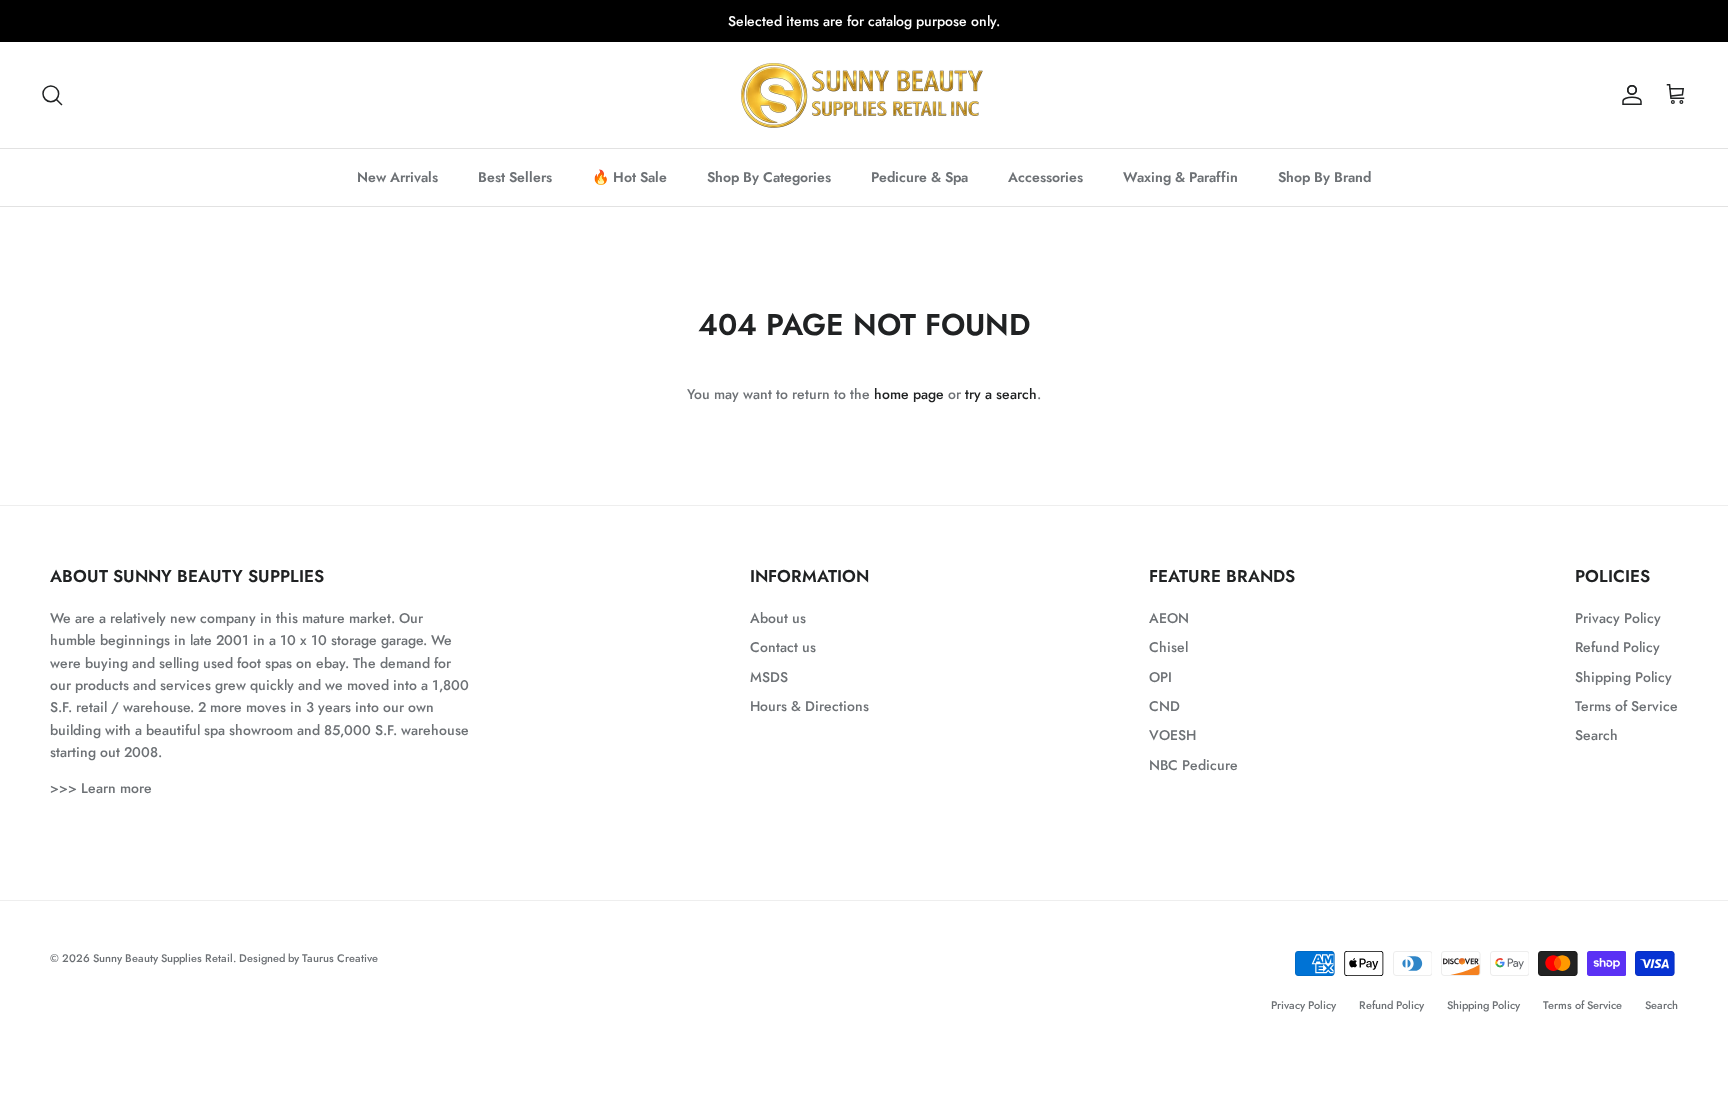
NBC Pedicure (1193, 765)
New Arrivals (397, 177)
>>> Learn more (101, 788)
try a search (1001, 394)
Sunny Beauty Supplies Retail (163, 958)
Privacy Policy (1618, 618)
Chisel (1168, 647)
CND (1164, 706)
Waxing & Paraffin (1180, 177)
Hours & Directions (809, 706)
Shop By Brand (1324, 177)
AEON (1169, 618)
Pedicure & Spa (919, 177)
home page (909, 394)
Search (1596, 735)
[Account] (1628, 95)
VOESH (1172, 735)
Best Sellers (515, 177)
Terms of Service (1626, 706)
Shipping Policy (1623, 677)
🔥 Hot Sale (629, 177)
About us (778, 618)
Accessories (1045, 177)
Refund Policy (1617, 647)
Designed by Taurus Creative (308, 958)
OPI (1160, 677)
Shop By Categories (769, 177)
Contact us (783, 647)
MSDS (769, 677)
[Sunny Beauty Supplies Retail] (864, 95)
